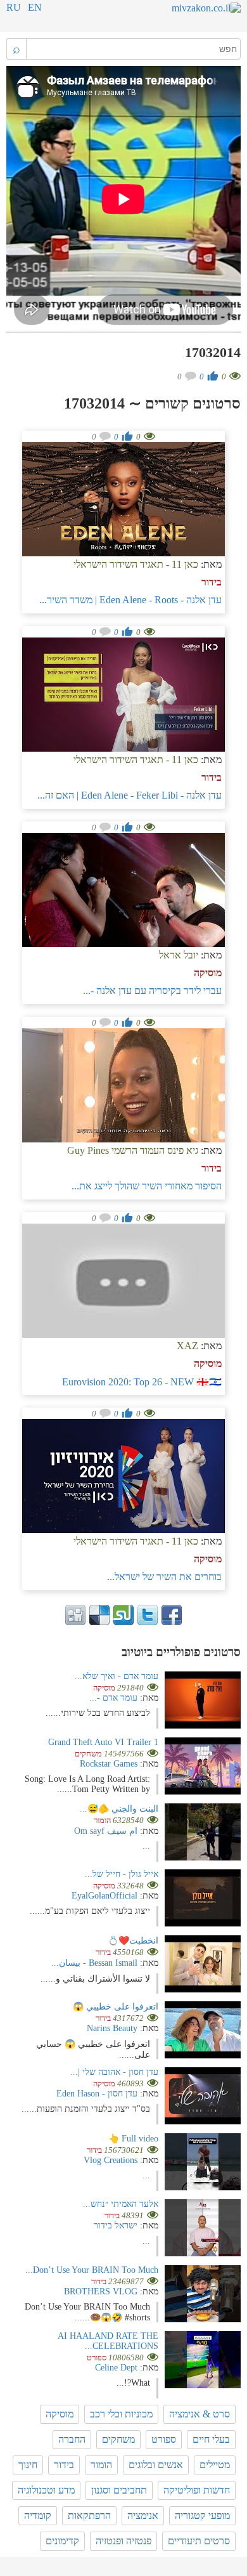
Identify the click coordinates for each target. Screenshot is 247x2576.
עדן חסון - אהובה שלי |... (114, 2072)
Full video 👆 (133, 2139)
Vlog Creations (111, 2160)
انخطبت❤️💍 (133, 1941)
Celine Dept (116, 2368)
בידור (212, 582)
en (35, 7)
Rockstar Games (109, 1764)
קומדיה (38, 2515)
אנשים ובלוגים (156, 2465)
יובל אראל (179, 955)
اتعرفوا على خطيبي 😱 (116, 2007)
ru (14, 7)
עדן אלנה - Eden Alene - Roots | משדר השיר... (130, 600)
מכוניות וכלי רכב (121, 2414)
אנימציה (143, 2515)
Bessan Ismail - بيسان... (94, 1963)
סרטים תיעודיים (199, 2541)
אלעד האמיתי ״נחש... (121, 2204)
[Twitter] (148, 1615)
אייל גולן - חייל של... (122, 1874)
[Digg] (75, 1615)
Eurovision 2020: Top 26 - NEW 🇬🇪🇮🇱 (142, 1382)
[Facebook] (172, 1615)
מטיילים (215, 2465)
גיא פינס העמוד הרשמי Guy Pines (133, 1150)
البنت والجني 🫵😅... (119, 1809)
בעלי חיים (211, 2439)
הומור (101, 2465)
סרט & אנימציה (199, 2414)
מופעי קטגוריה (202, 2515)
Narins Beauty (112, 2028)
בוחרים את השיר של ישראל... (164, 1577)
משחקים (118, 2439)
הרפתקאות (89, 2515)
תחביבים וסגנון (119, 2490)
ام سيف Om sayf (106, 1831)
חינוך (28, 2465)
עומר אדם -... (113, 1698)
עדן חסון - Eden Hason (97, 2094)
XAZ (187, 1346)
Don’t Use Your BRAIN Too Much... (92, 2270)
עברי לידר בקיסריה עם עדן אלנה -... (152, 991)
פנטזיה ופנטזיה (123, 2541)
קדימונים (62, 2541)
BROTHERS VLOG (101, 2292)
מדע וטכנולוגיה (46, 2490)
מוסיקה (208, 973)
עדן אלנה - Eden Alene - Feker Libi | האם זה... (130, 795)
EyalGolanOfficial (104, 1896)
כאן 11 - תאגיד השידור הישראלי (136, 564)
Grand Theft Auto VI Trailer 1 (103, 1742)
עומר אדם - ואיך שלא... (117, 1676)
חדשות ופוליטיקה (197, 2490)
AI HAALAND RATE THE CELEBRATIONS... (108, 2341)
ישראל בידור (116, 2226)
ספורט (164, 2439)
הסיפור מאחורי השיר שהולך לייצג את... (147, 1186)
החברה (72, 2439)
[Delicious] (99, 1615)
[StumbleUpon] (123, 1615)
